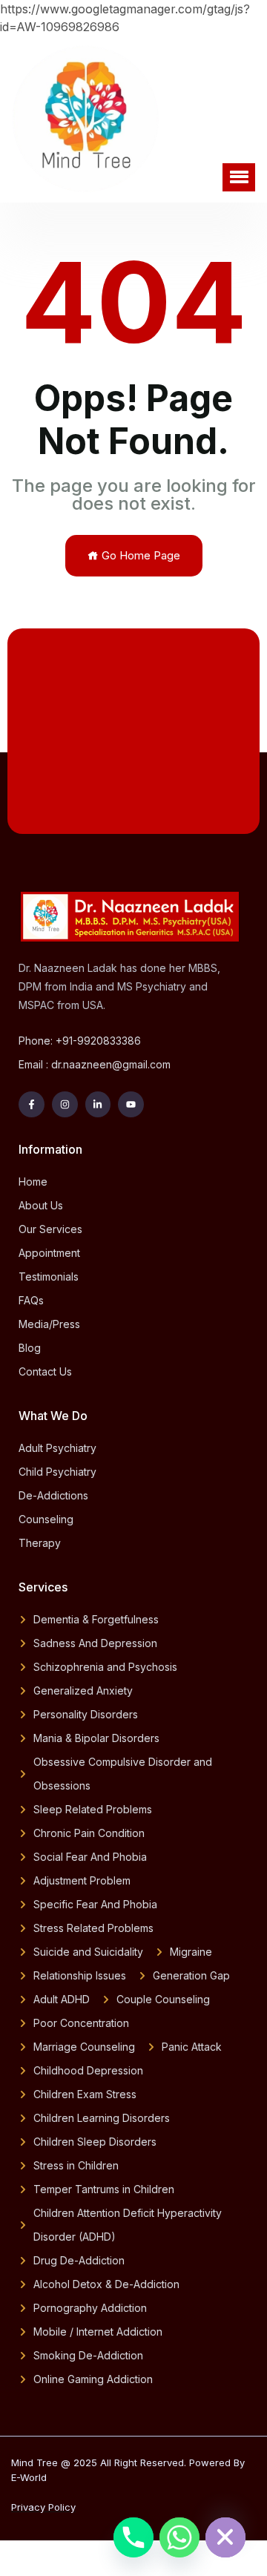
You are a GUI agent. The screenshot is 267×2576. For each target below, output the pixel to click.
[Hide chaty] (225, 2537)
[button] (239, 177)
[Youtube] (131, 1104)
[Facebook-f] (32, 1104)
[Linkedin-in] (98, 1104)
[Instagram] (65, 1104)
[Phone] (133, 2537)
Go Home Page (139, 555)
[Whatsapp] (179, 2537)
